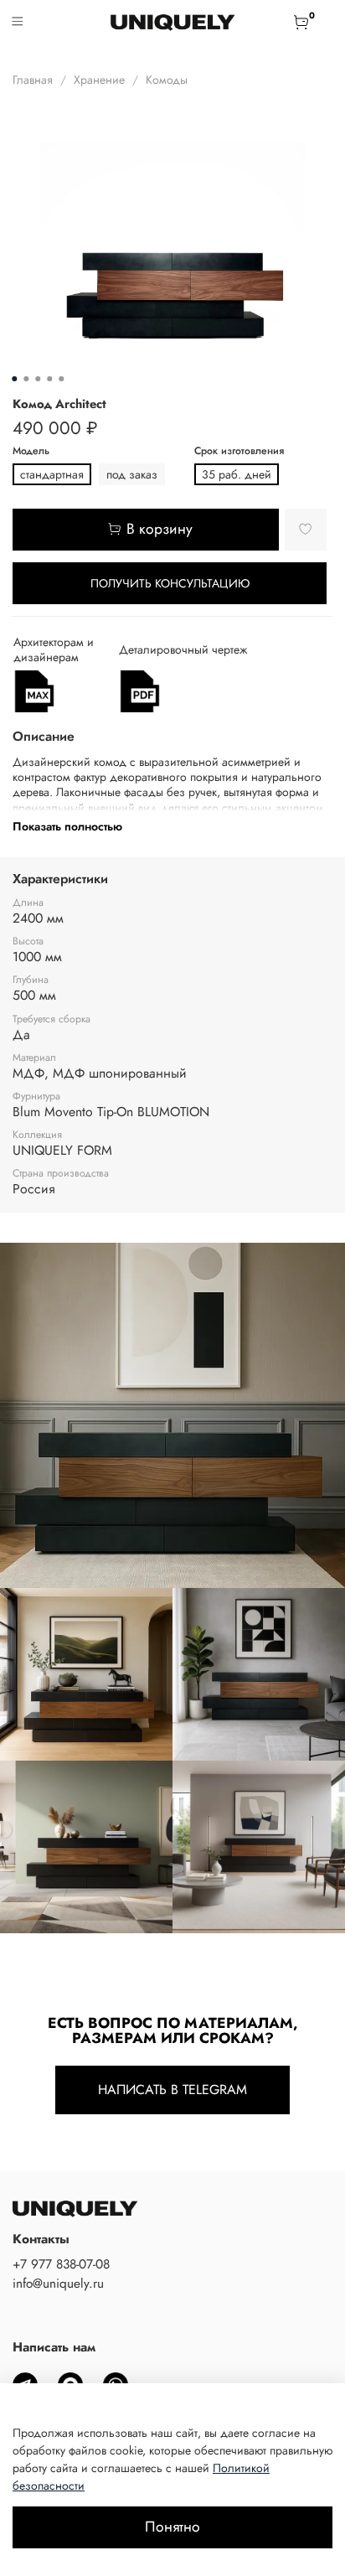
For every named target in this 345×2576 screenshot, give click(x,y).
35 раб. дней (237, 474)
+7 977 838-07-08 (61, 2264)
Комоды (167, 80)
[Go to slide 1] (14, 379)
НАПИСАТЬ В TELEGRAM (172, 2090)
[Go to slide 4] (49, 379)
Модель (31, 451)
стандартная (52, 474)
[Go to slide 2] (26, 379)
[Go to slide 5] (61, 379)
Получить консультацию (170, 583)
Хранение (99, 80)
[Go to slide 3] (38, 379)
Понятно (172, 2527)
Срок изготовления (239, 451)
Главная (33, 80)
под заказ (132, 474)
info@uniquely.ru (58, 2284)
